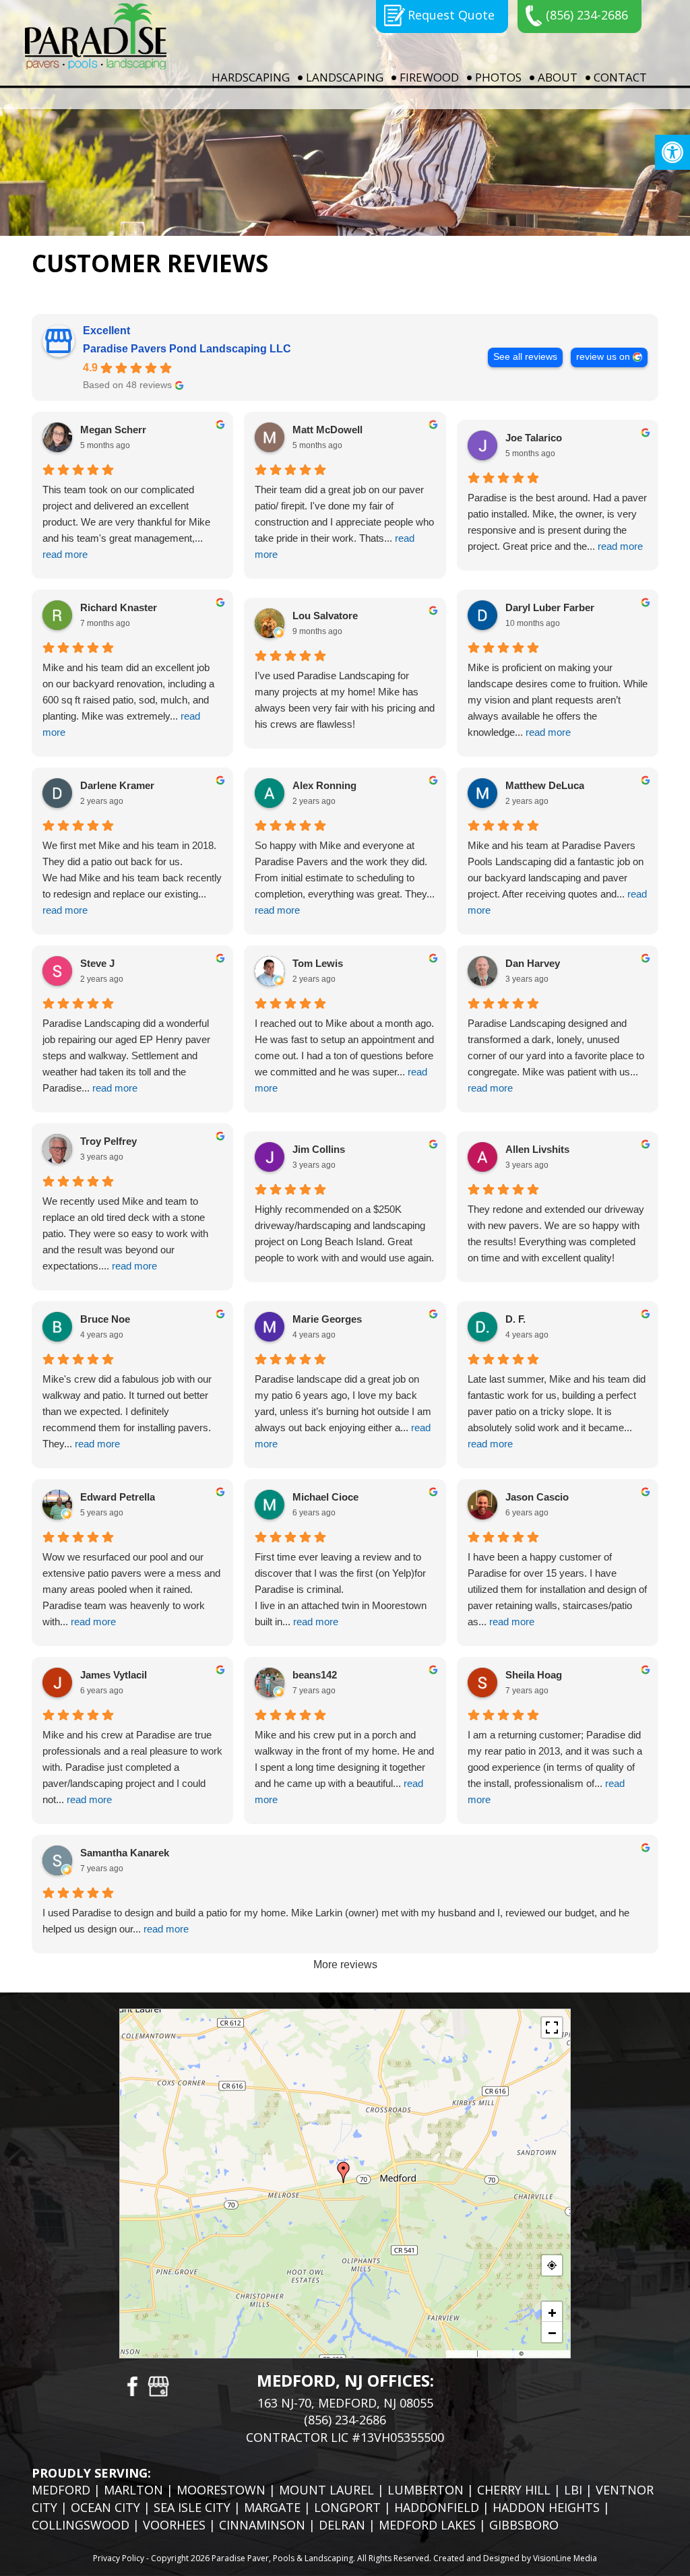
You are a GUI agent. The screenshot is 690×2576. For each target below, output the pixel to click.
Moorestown (221, 2490)
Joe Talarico (534, 438)
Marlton (133, 2490)
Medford (61, 2490)
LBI (573, 2490)
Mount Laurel (326, 2490)
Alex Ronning (324, 785)
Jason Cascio (537, 1497)
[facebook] (131, 2385)
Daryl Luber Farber (550, 607)
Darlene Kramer (117, 785)
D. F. (515, 1319)
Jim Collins (319, 1149)
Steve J (97, 963)
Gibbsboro (524, 2525)
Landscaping (345, 77)
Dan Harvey (533, 963)
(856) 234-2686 (587, 15)
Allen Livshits (537, 1149)
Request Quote (451, 15)
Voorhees (174, 2525)
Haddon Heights (546, 2507)
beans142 (315, 1675)
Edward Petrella (118, 1497)
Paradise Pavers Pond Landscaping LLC (187, 349)
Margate (272, 2507)
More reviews (345, 1965)
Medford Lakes (427, 2525)
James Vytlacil (114, 1675)
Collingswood (81, 2525)
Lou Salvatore (325, 616)
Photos (498, 77)
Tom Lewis (318, 963)
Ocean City (105, 2507)
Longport (347, 2507)
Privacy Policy (119, 2558)
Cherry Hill (514, 2490)
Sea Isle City (192, 2507)
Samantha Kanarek (125, 1853)
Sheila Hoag (534, 1675)
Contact (620, 77)
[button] (672, 152)
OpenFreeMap (499, 2354)
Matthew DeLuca (545, 785)
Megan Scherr (113, 430)
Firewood (429, 77)
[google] (158, 2385)
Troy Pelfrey (108, 1141)
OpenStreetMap (546, 2354)
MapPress (462, 2354)
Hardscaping (251, 77)
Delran (342, 2525)
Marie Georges (327, 1319)
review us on (603, 357)
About (558, 77)
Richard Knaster (119, 607)
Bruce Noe (105, 1319)
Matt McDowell (327, 430)
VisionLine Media (565, 2558)
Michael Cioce (325, 1497)
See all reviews (525, 357)
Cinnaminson (262, 2525)
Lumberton (426, 2490)
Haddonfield (437, 2507)
